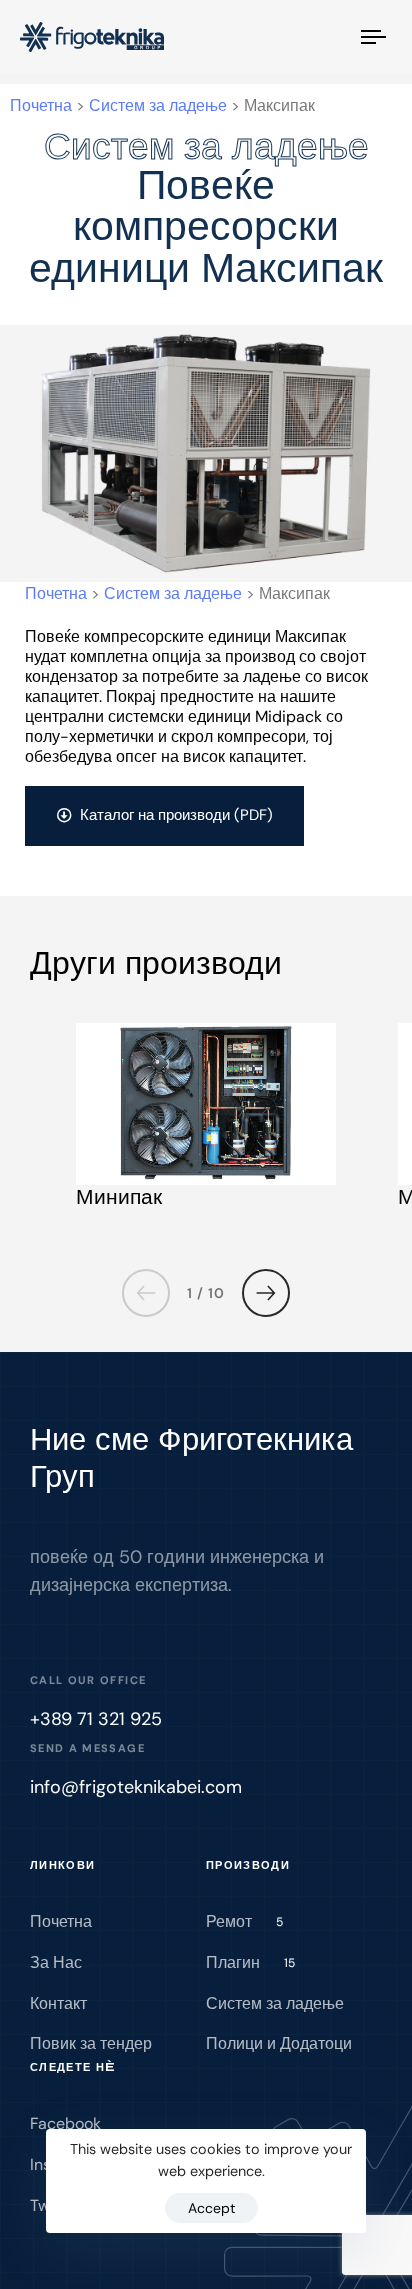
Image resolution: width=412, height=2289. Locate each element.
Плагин (250, 1962)
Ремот (244, 1921)
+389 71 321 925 (96, 1719)
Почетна (61, 1921)
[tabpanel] (206, 1122)
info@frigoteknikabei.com (136, 1787)
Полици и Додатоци (279, 2043)
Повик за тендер (91, 2043)
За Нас (56, 1962)
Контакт (58, 2003)
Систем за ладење (275, 2003)
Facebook (65, 2123)
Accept (211, 2208)
